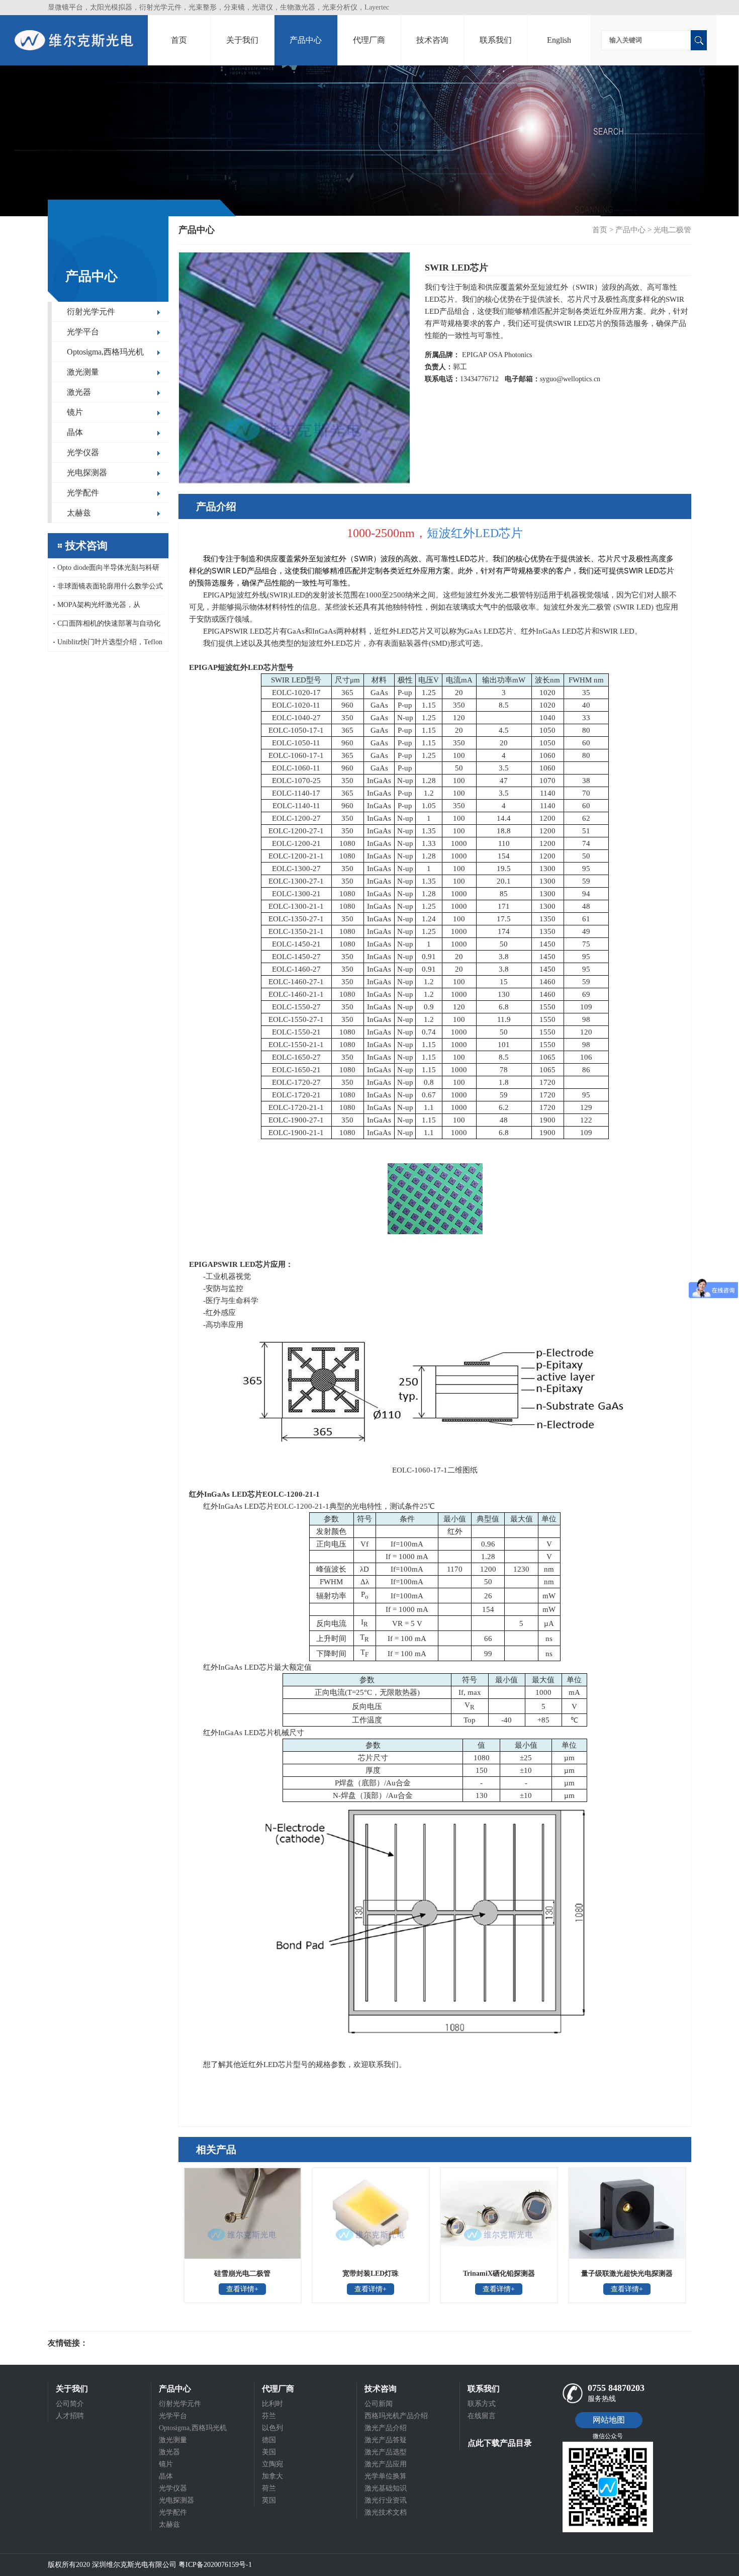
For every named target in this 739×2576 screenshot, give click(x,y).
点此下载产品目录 (500, 2443)
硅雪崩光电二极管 (242, 2273)
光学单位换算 (386, 2476)
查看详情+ (242, 2289)
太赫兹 (79, 513)
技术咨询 (432, 40)
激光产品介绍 (386, 2428)
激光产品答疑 (386, 2440)
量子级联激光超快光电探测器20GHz (627, 2277)
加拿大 (272, 2476)
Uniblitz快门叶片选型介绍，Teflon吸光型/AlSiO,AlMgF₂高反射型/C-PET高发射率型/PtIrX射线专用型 (108, 645)
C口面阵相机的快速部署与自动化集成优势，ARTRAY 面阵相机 (107, 626)
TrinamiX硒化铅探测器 (499, 2273)
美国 (269, 2452)
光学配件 (83, 493)
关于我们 (242, 40)
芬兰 (269, 2416)
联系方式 (482, 2404)
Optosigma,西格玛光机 (105, 352)
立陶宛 (272, 2464)
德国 (269, 2440)
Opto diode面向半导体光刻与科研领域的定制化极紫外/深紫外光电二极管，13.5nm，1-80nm (107, 571)
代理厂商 (369, 40)
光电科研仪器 (118, 2343)
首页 (179, 40)
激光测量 (83, 372)
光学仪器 (83, 452)
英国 (269, 2500)
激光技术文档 (386, 2512)
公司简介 (70, 2404)
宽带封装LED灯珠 (371, 2273)
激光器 (79, 392)
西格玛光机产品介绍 (396, 2416)
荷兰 (269, 2488)
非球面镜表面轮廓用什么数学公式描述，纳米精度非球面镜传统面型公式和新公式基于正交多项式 (108, 589)
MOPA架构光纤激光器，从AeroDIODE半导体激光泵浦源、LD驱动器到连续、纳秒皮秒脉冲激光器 (108, 608)
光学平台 (83, 332)
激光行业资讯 (386, 2500)
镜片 (75, 412)
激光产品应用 (386, 2464)
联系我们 (496, 40)
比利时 (272, 2404)
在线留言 (482, 2416)
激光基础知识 (386, 2488)
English (559, 40)
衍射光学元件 (91, 312)
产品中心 (306, 40)
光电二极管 (672, 230)
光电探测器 (87, 473)
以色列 (272, 2428)
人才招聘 (70, 2416)
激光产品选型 (386, 2452)
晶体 (75, 432)
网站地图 (609, 2420)
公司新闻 (379, 2404)
